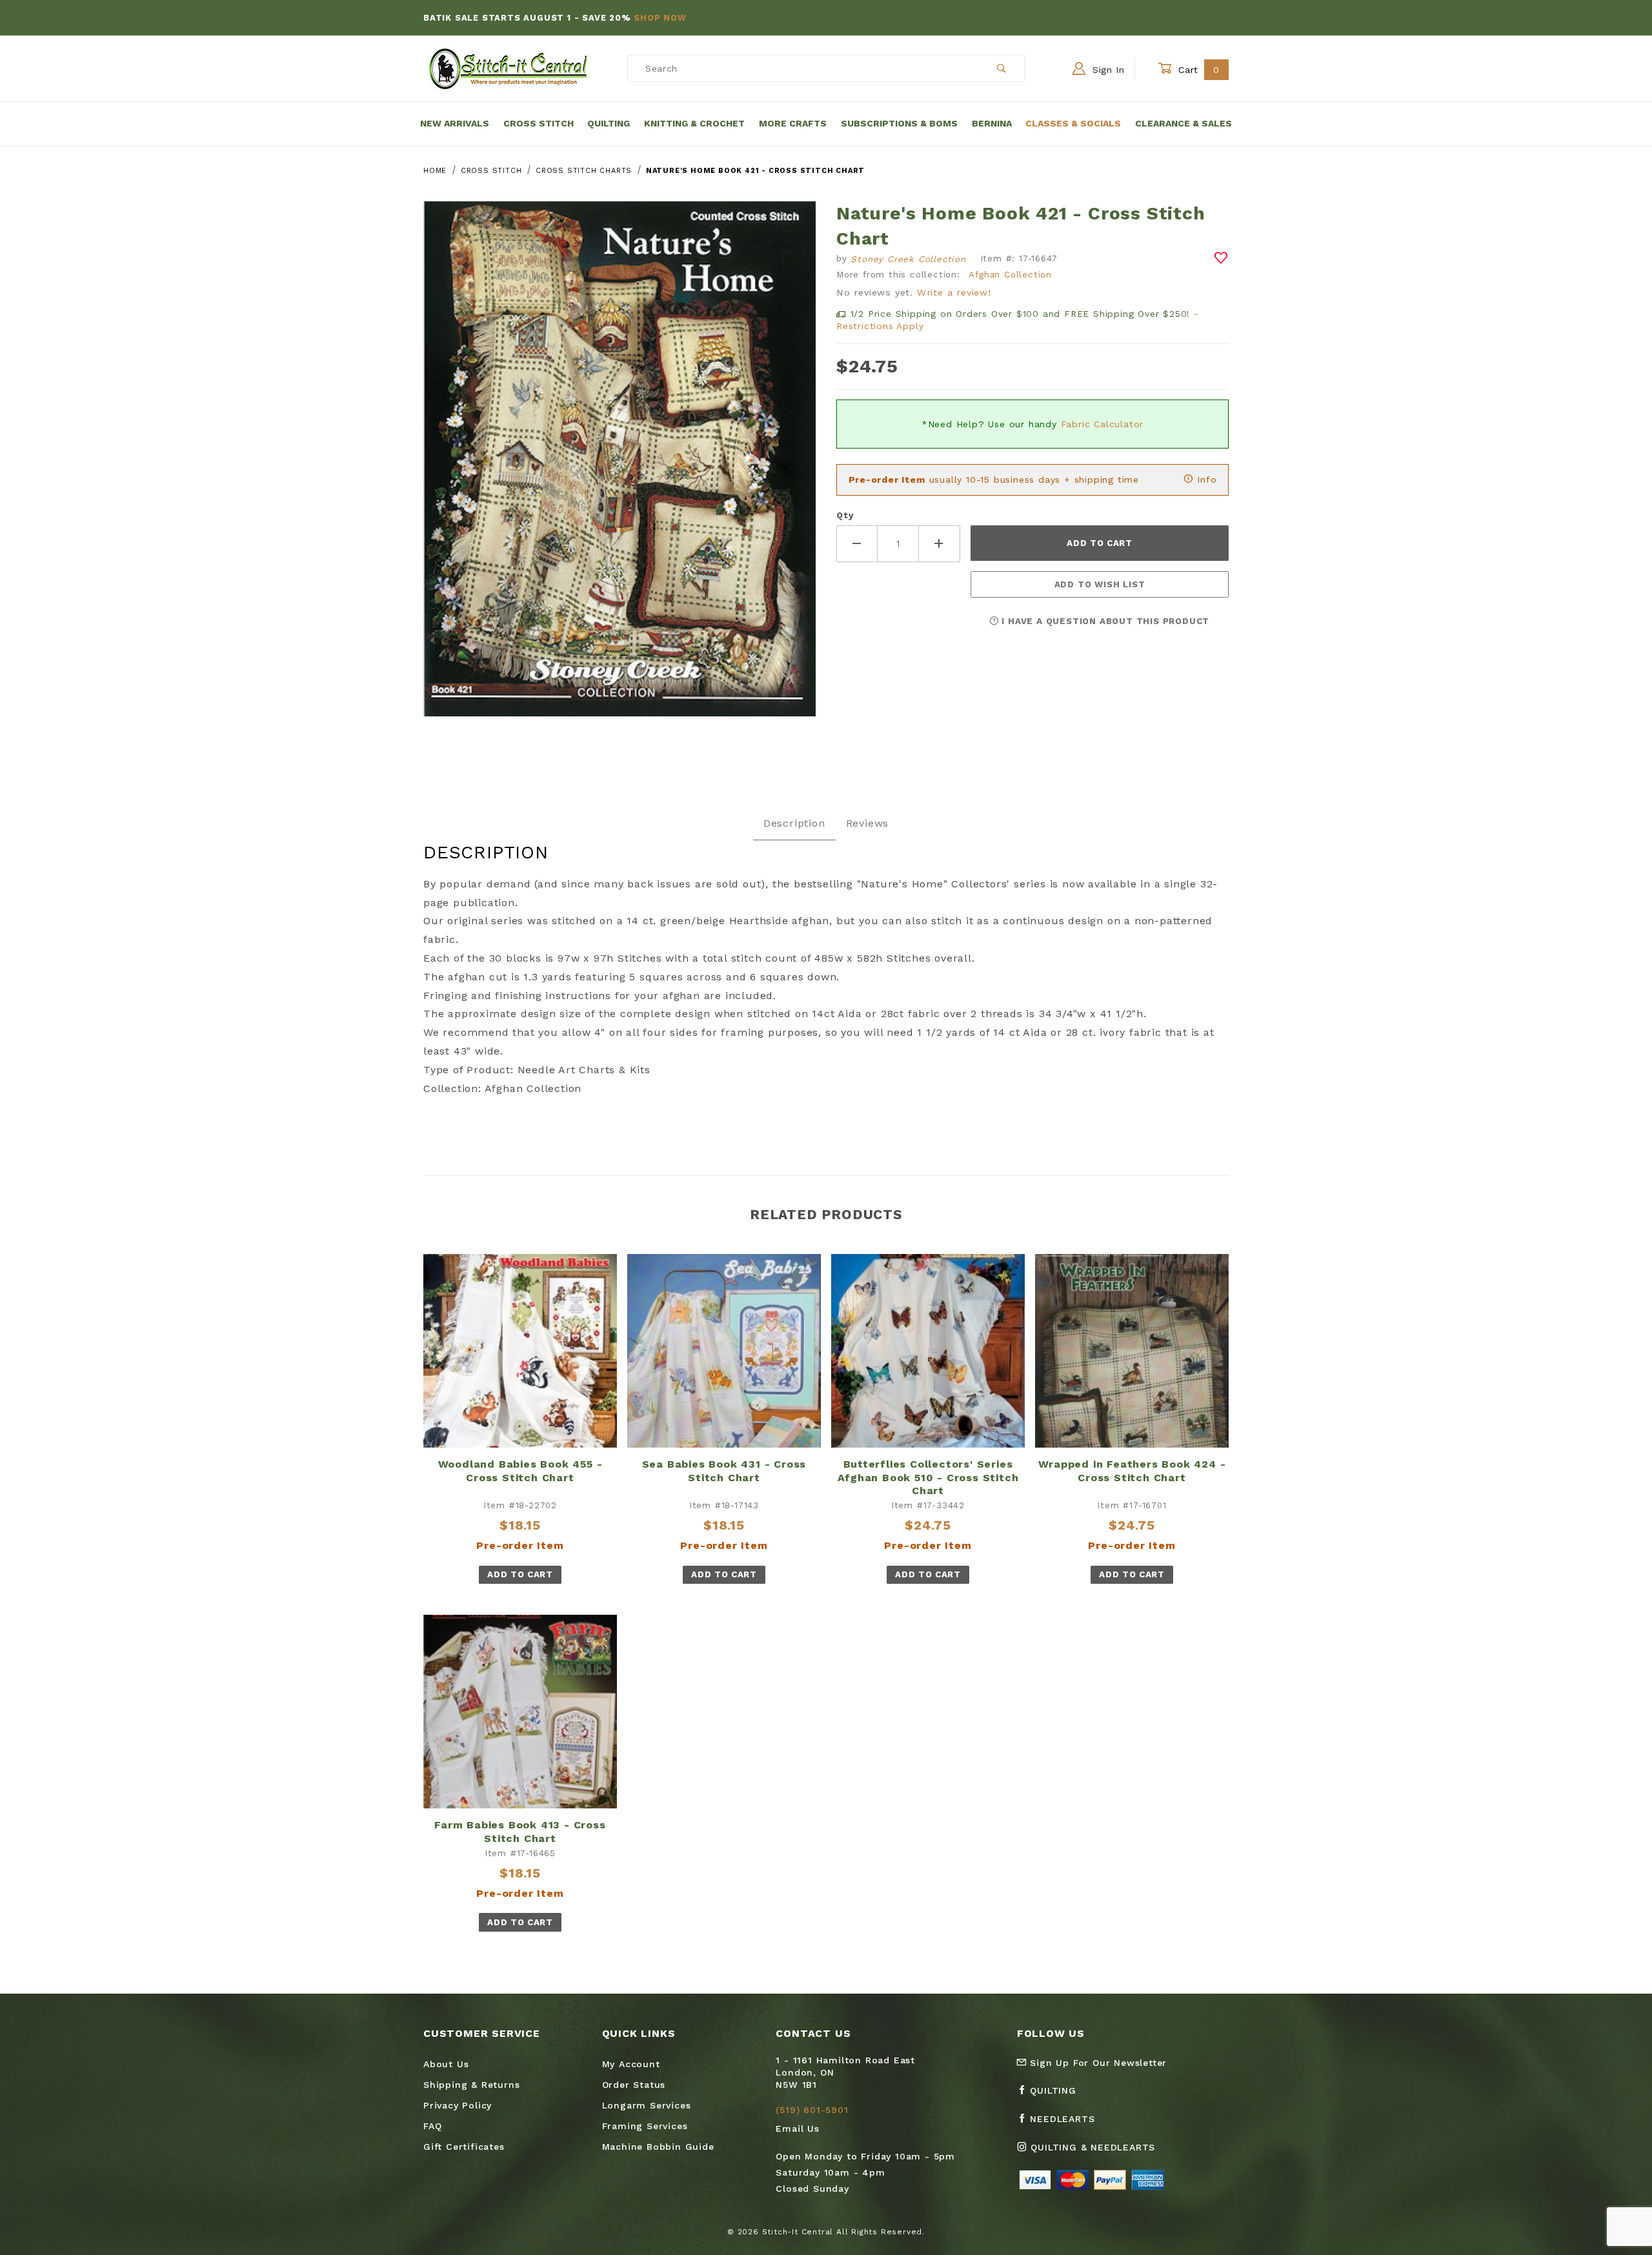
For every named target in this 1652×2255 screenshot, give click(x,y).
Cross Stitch (539, 123)
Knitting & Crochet (694, 123)
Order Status (634, 2085)
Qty (845, 515)
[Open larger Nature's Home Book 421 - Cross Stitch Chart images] (619, 468)
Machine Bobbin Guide (658, 2147)
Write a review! (954, 292)
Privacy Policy (458, 2105)
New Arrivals (455, 123)
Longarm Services (647, 2105)
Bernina (992, 123)
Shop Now (660, 18)
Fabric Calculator (1103, 424)
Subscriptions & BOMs (899, 123)
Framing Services (645, 2126)
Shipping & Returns (471, 2085)
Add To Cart (520, 1574)
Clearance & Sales (1184, 123)
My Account (631, 2064)
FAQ (432, 2126)
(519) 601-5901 (812, 2110)
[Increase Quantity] (940, 544)
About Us (446, 2064)
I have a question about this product (1104, 621)
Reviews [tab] (868, 823)
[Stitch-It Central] (508, 68)
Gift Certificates (464, 2147)
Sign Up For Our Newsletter (1097, 2063)
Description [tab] (794, 823)
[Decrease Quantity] (857, 544)
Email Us (797, 2129)
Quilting (609, 123)
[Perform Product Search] (1002, 68)
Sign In (1107, 70)
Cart (1197, 70)
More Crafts (793, 123)
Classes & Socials (1073, 123)
